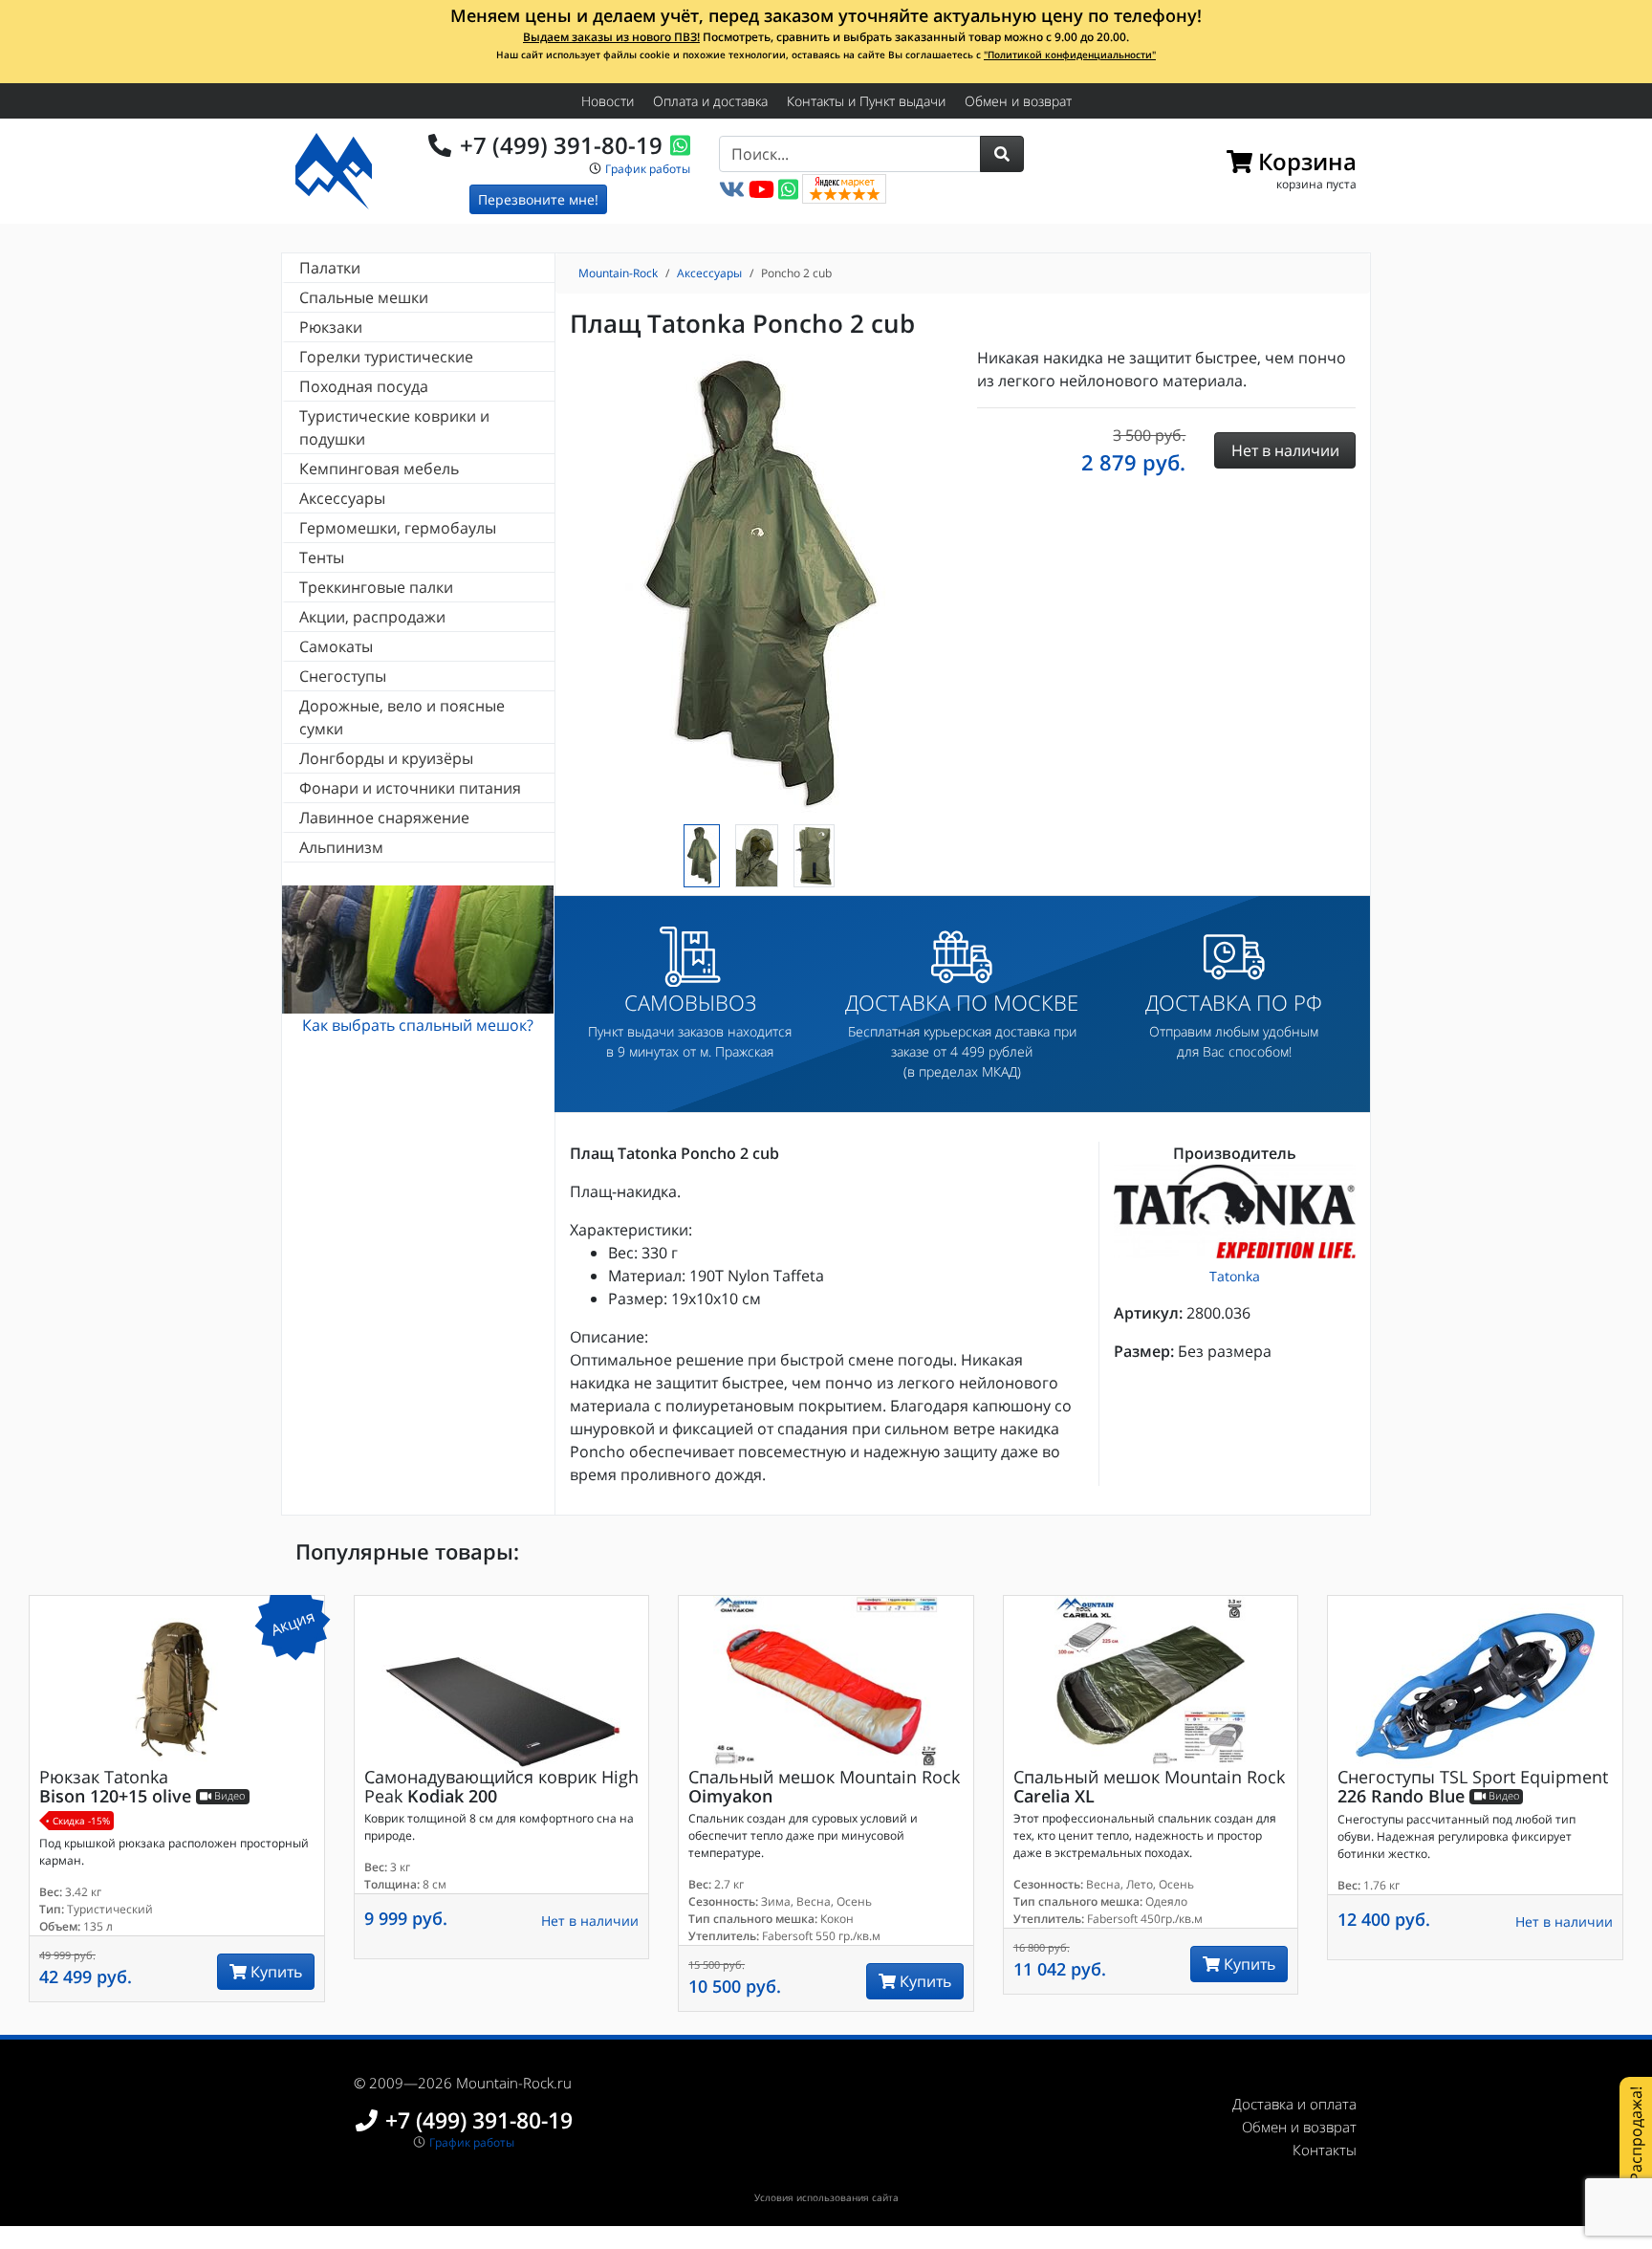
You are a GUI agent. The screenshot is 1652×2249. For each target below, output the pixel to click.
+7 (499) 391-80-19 (561, 145)
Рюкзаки (331, 327)
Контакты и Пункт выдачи (866, 101)
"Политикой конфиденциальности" (1070, 55)
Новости (608, 101)
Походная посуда (364, 386)
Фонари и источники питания (410, 788)
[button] (1002, 154)
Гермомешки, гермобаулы (398, 528)
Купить (274, 1972)
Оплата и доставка (710, 101)
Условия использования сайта (826, 2197)
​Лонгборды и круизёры (386, 758)
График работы (648, 169)
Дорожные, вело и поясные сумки (402, 717)
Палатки (330, 268)
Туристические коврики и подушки (394, 427)
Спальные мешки (364, 297)
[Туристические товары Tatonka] (1235, 1212)
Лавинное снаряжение (384, 818)
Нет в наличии (590, 1921)
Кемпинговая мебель (379, 469)
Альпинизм (341, 847)
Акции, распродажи (372, 617)
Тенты (322, 557)
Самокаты (336, 646)
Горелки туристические (386, 357)
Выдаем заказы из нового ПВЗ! (611, 37)
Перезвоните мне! (538, 199)
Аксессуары (342, 498)
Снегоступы (343, 676)
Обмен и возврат (1018, 101)
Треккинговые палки (376, 587)
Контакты (1325, 2150)
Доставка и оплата (1294, 2104)
